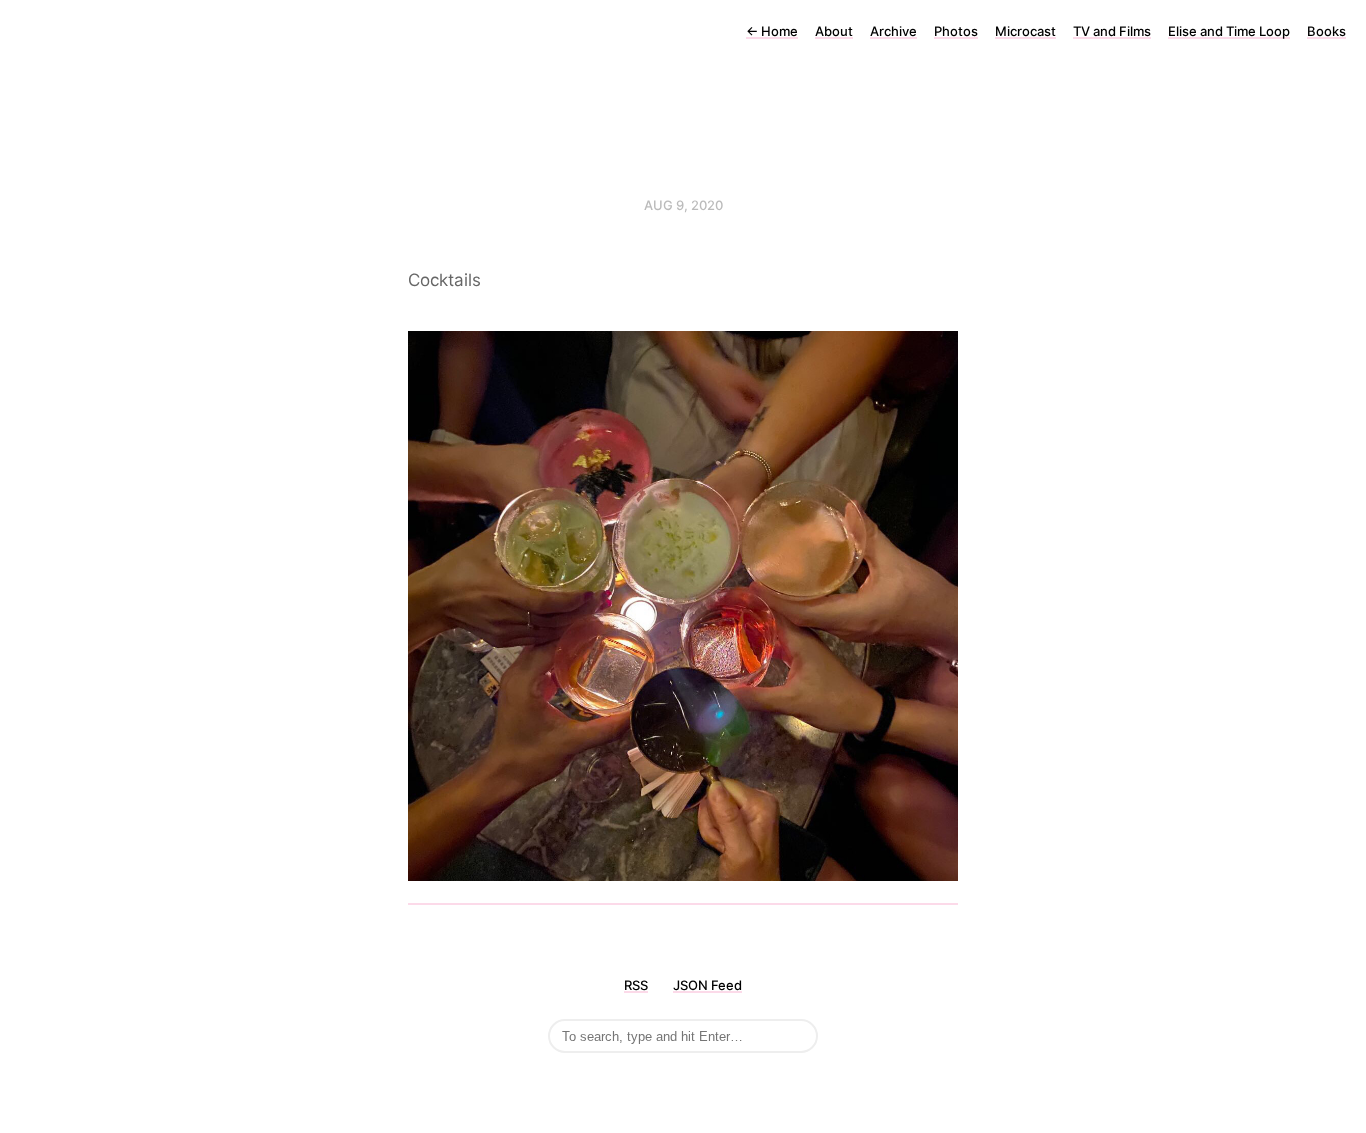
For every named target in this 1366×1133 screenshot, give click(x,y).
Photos (956, 31)
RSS (636, 985)
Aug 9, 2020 (683, 205)
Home (772, 31)
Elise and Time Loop (1229, 31)
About (834, 31)
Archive (893, 31)
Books (1326, 31)
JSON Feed (707, 985)
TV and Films (1112, 31)
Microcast (1025, 31)
